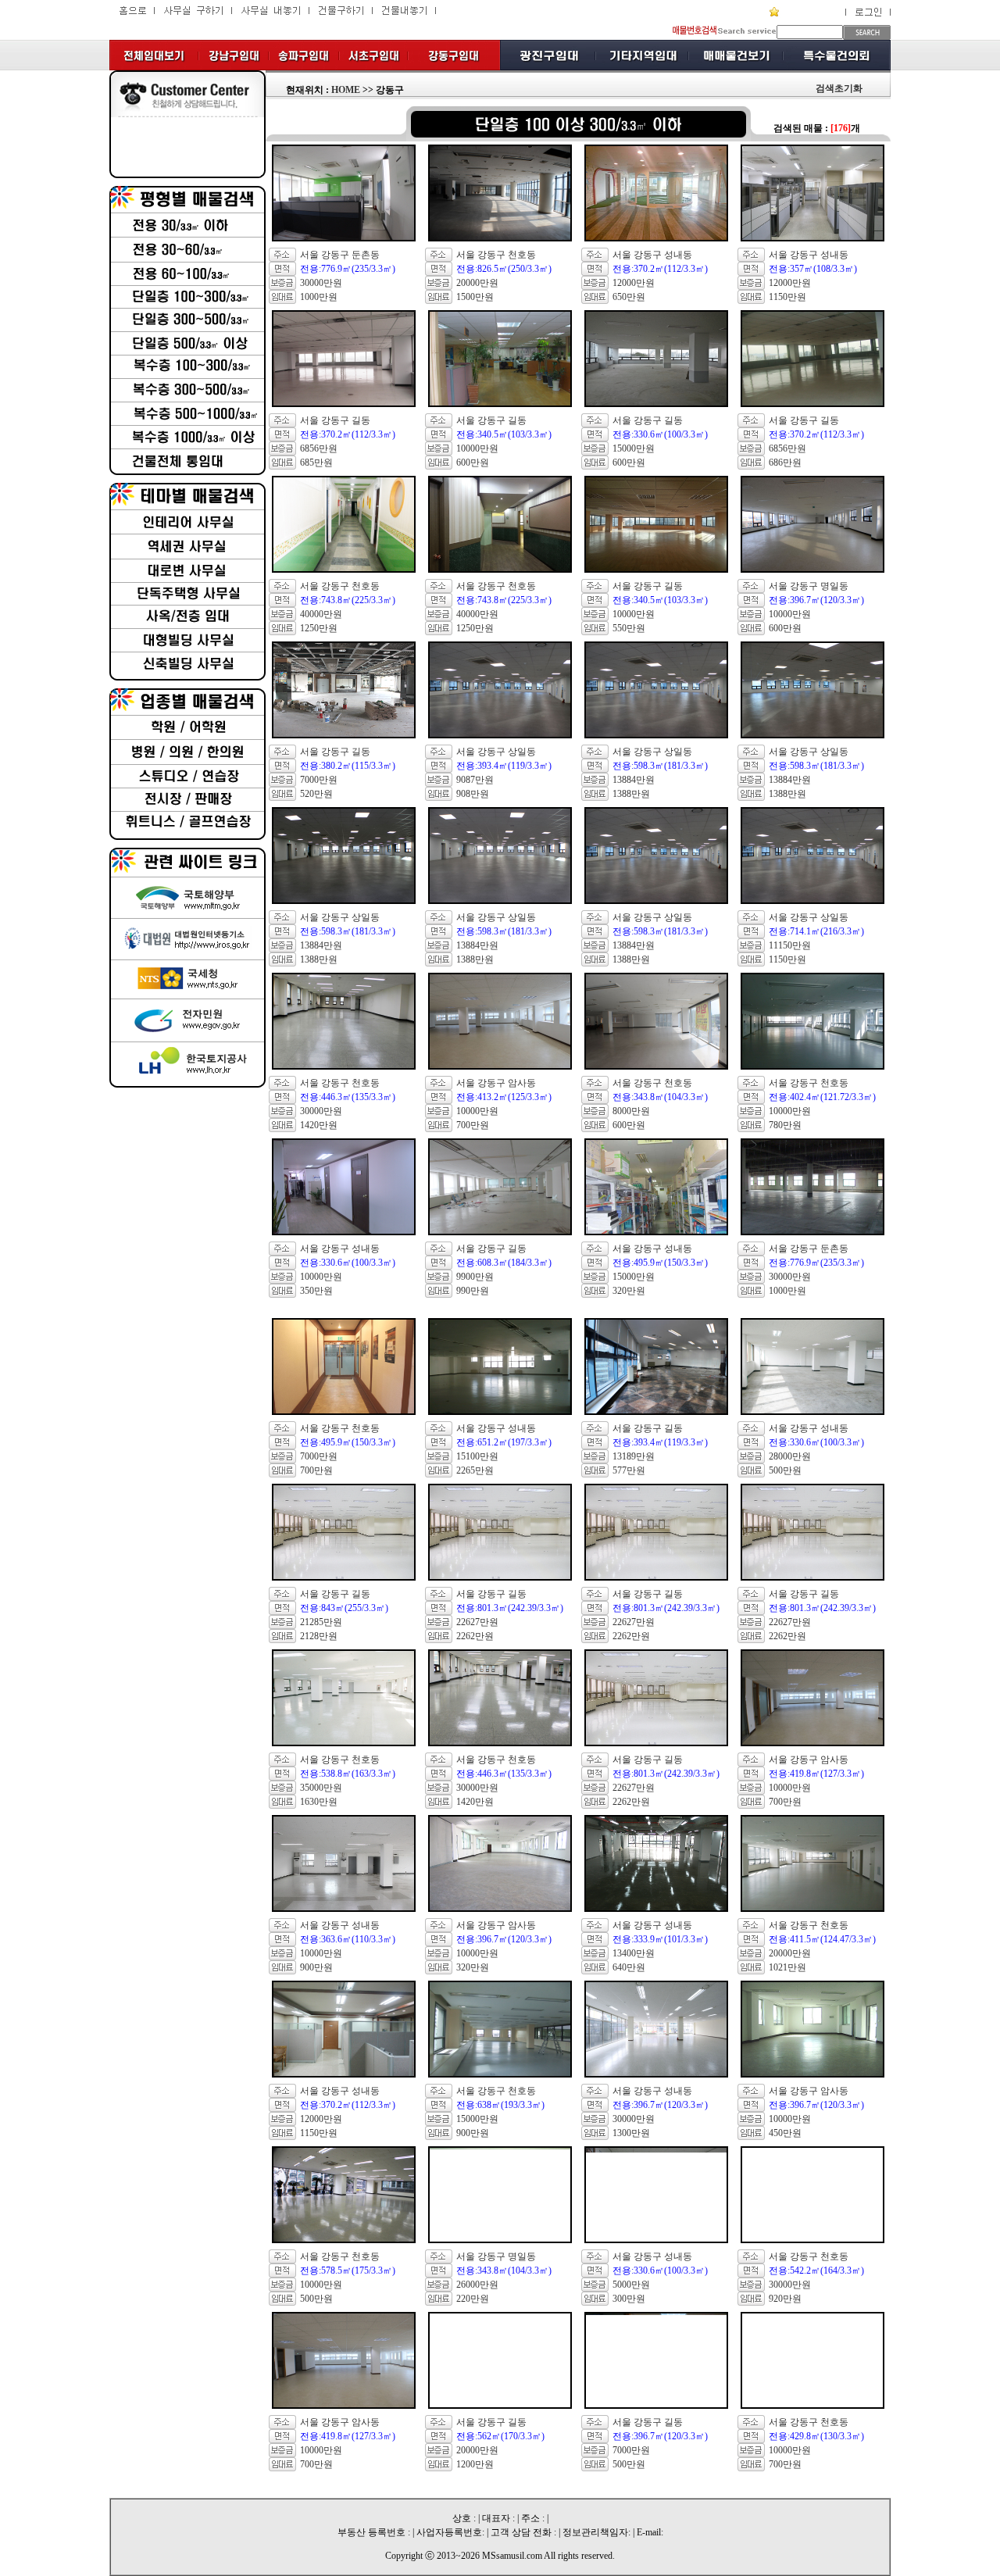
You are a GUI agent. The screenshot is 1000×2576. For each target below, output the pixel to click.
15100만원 (477, 1456)
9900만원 (475, 1277)
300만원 (629, 2299)
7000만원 (319, 780)
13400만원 (634, 1953)
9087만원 (475, 780)
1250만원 (319, 628)
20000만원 (477, 283)
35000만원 (321, 1788)
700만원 (473, 1125)
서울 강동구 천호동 (496, 255)
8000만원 (631, 1111)
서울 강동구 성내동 (652, 255)
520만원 (316, 794)
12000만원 (634, 283)
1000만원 (319, 297)
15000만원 (634, 448)
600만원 (473, 463)
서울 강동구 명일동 (809, 586)
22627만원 (477, 1622)
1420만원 (319, 1125)
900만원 (316, 1967)
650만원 (629, 297)
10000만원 (477, 448)
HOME (346, 90)
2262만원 (475, 1636)
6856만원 (319, 448)
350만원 (316, 1291)
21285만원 (321, 1622)
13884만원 (634, 780)
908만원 (473, 794)
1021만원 (787, 1967)
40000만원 (321, 614)
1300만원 (631, 2133)
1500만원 (475, 297)
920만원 (785, 2299)
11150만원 (790, 945)
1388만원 (631, 794)
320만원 (629, 1291)
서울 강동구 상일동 (496, 752)
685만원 (316, 463)
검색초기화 (839, 88)
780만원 (785, 1125)
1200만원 (475, 2464)
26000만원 (477, 2285)
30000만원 (321, 283)
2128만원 (319, 1636)
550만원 (629, 628)
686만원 (785, 463)
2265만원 (475, 1470)
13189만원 (634, 1456)
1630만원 (319, 1802)
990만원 (473, 1291)
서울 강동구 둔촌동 (340, 255)
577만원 (629, 1470)
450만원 (785, 2133)
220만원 (473, 2299)
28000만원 (790, 1456)
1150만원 (787, 297)
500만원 (785, 1470)
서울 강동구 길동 (335, 420)
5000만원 (631, 2285)
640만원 (629, 1967)
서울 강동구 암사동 (496, 1083)
